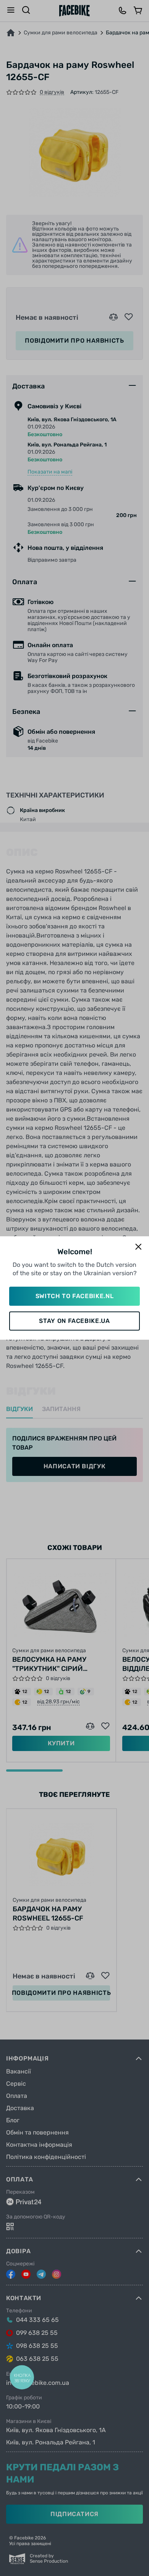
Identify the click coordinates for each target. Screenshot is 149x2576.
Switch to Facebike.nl (74, 1296)
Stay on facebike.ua (74, 1321)
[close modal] (138, 1247)
